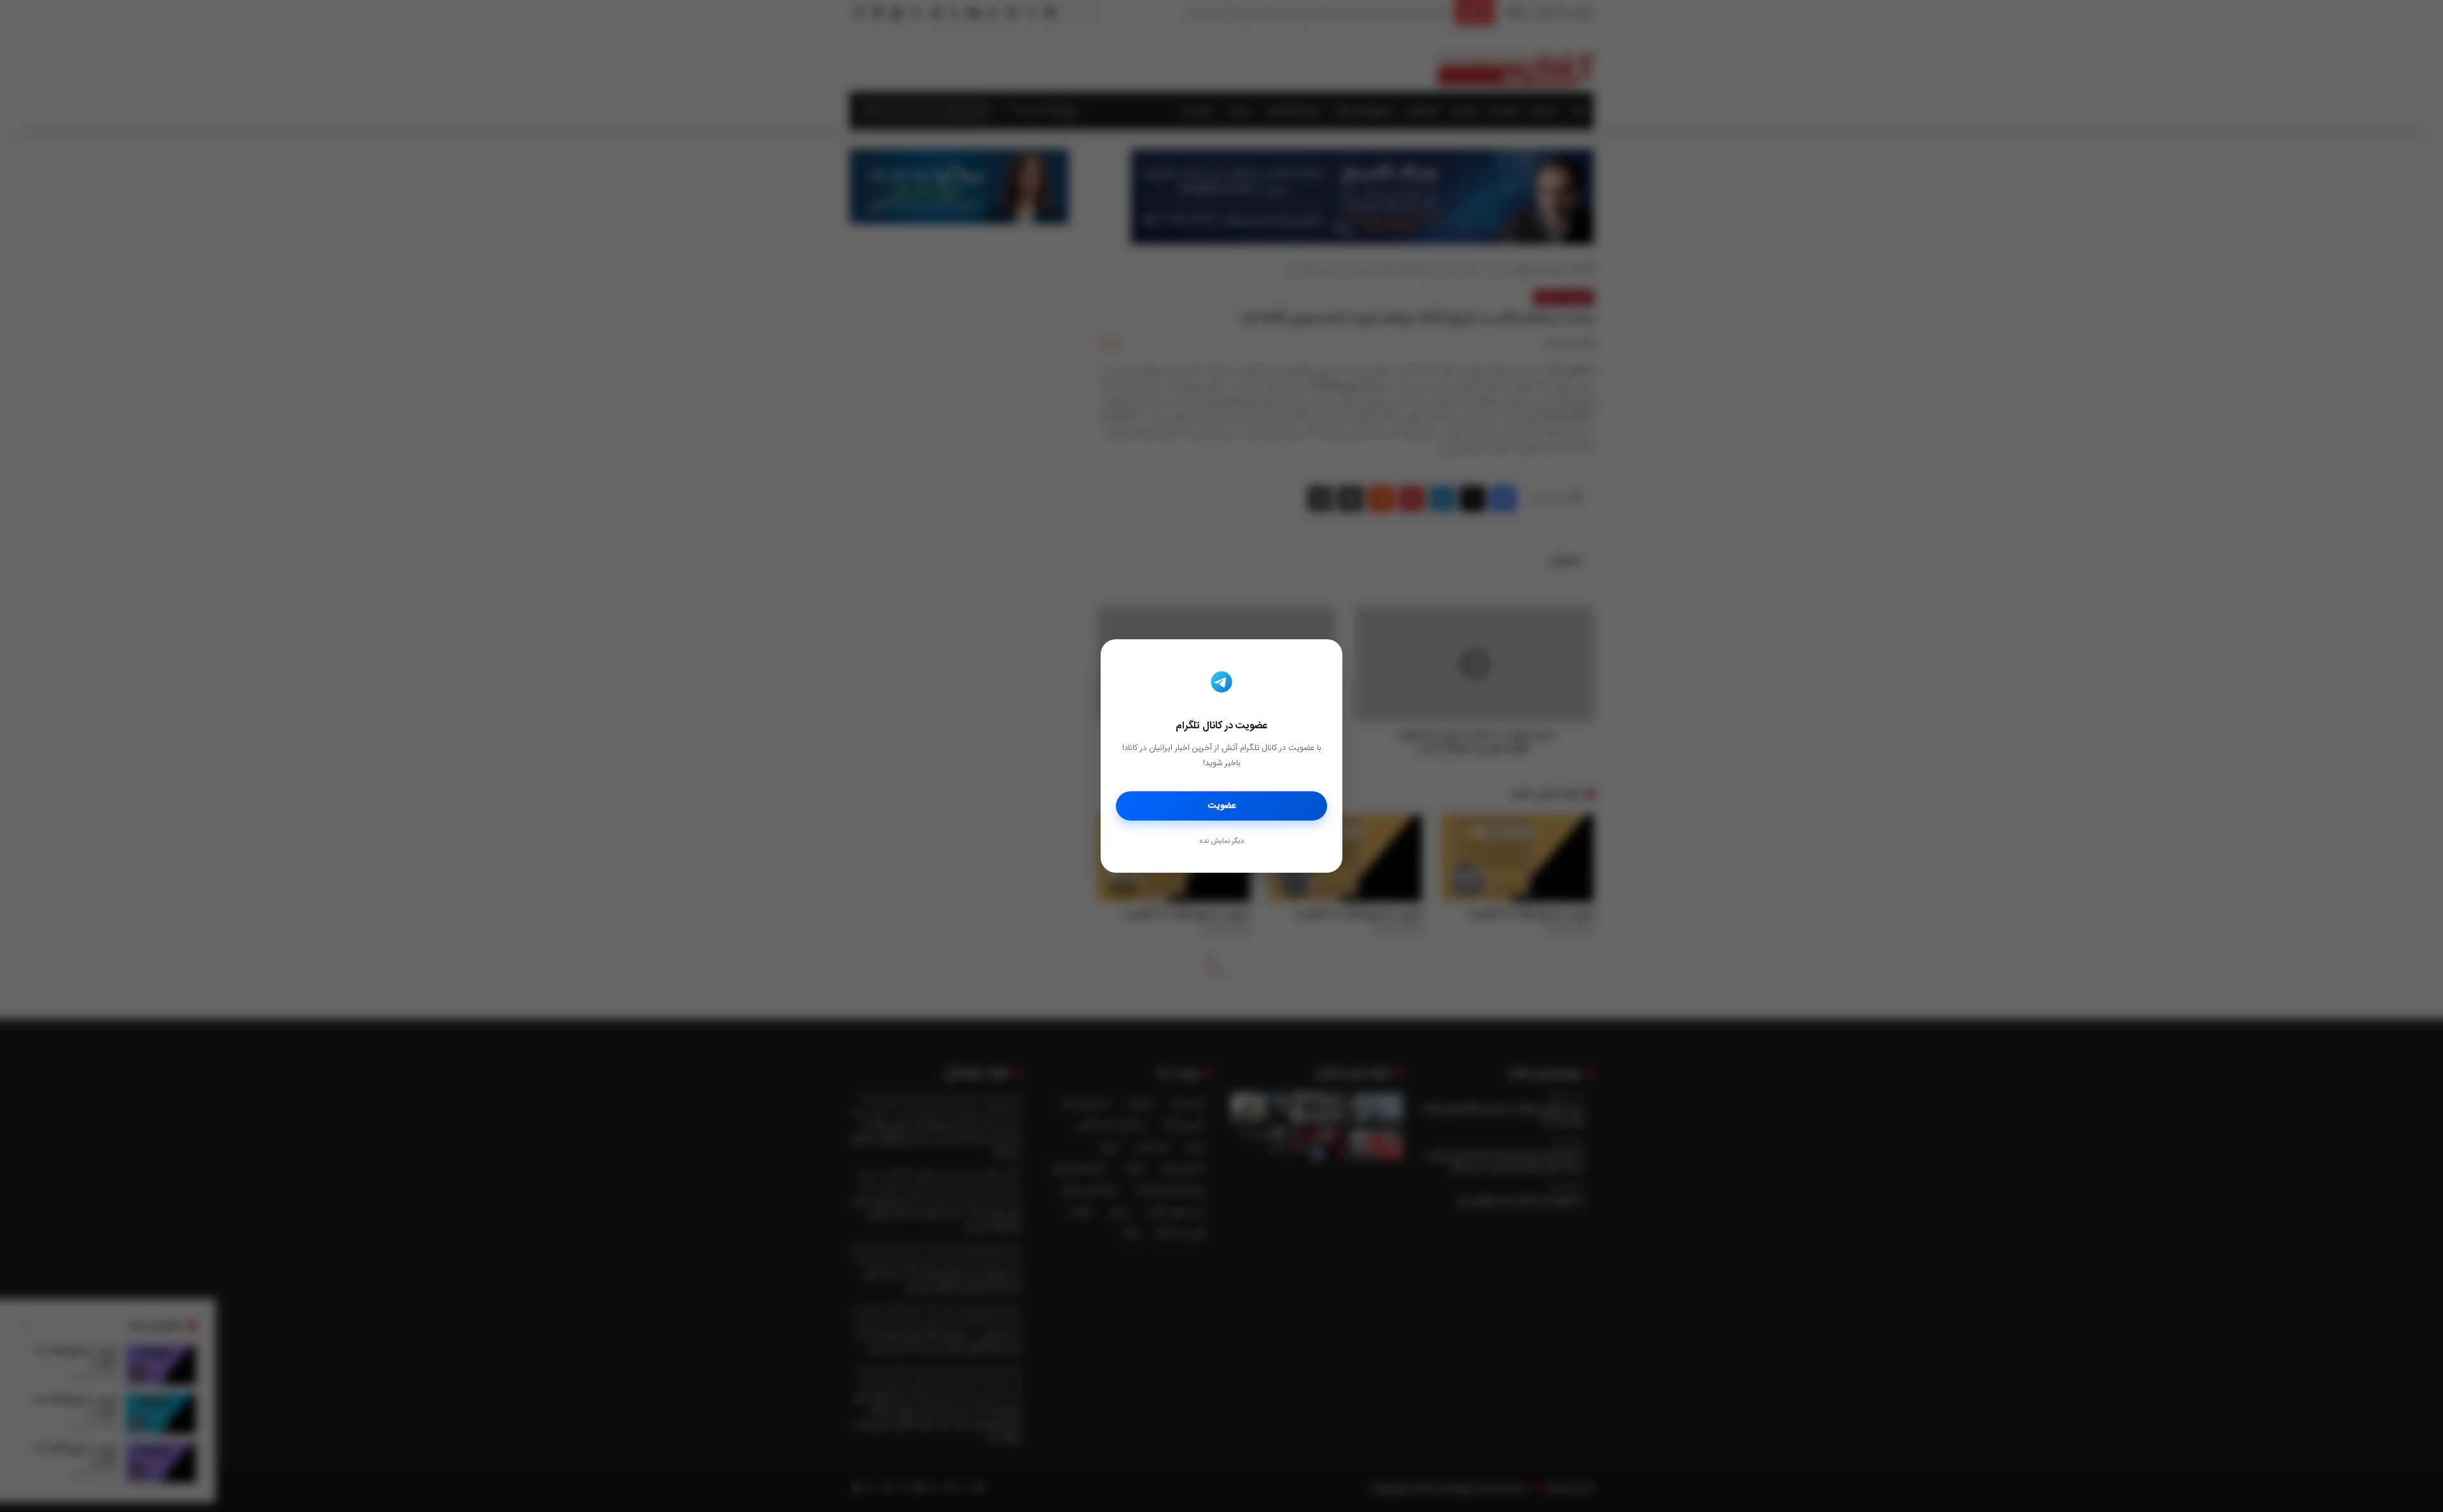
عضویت (1222, 806)
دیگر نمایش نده (1221, 842)
